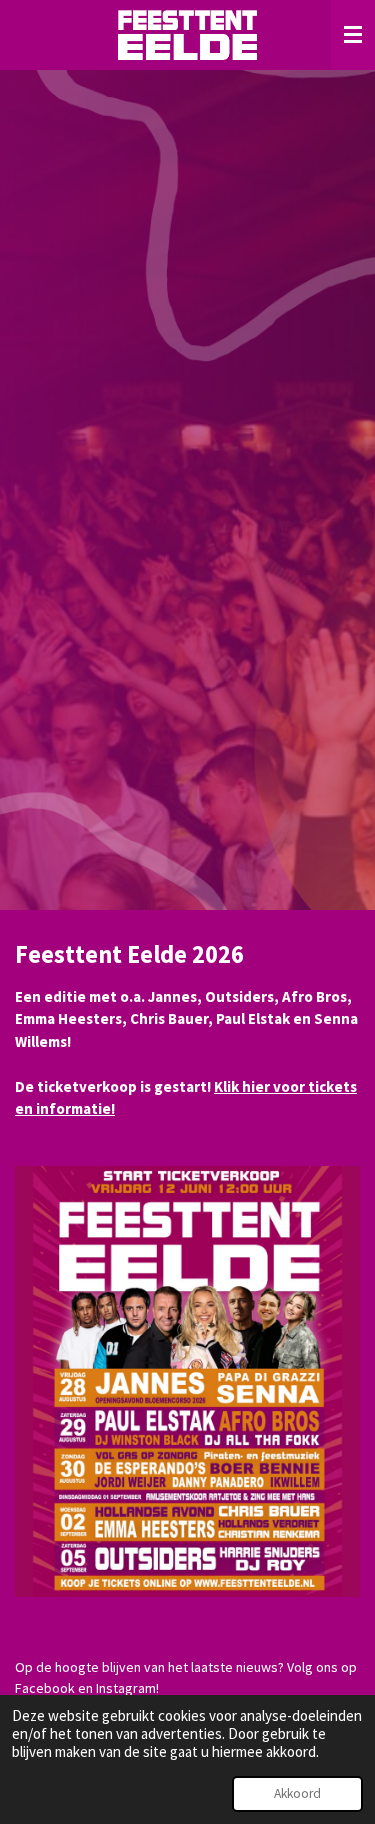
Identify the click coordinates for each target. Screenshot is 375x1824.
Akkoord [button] (297, 1793)
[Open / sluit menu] (353, 35)
